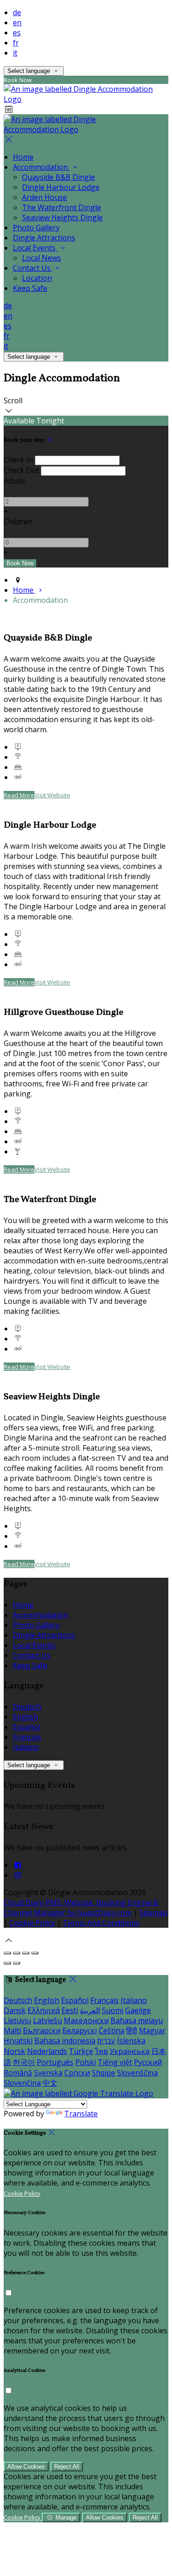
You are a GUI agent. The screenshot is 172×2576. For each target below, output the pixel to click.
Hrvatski (18, 2041)
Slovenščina (137, 2073)
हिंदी (132, 2031)
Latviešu (47, 2020)
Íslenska (131, 2041)
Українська (130, 2051)
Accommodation (41, 167)
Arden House (44, 197)
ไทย (101, 2051)
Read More (19, 795)
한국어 (24, 2062)
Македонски (86, 2020)
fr (16, 43)
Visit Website (52, 795)
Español (27, 1727)
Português (55, 2062)
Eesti (70, 2010)
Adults (14, 481)
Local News (42, 258)
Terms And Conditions (101, 1923)
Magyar (152, 2031)
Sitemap (153, 1913)
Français (27, 1737)
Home (23, 157)
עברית (106, 2041)
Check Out (21, 470)
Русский (148, 2062)
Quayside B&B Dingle (58, 177)
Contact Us (33, 268)
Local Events (35, 248)
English (25, 1717)
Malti (12, 2031)
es (17, 33)
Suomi (113, 2010)
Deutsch (27, 1707)
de (17, 12)
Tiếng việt (115, 2062)
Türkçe (81, 2051)
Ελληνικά (44, 2010)
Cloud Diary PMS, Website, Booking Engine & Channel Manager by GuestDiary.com (81, 1908)
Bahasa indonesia (65, 2041)
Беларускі (80, 2031)
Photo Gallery (36, 228)
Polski (86, 2062)
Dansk (15, 2010)
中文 (50, 2083)
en (17, 22)
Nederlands (47, 2051)
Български (42, 2031)
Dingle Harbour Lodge (61, 187)
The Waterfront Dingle (61, 207)
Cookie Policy (32, 1923)
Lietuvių (17, 2020)
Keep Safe (30, 288)
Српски (77, 2073)
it (15, 53)
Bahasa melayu (137, 2020)
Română (18, 2073)
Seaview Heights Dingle (62, 217)
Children (18, 522)
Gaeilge (138, 2010)
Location (37, 278)
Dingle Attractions (44, 238)
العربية (90, 2010)
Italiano (26, 1747)
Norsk (14, 2051)
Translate (81, 2114)
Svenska (48, 2073)
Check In (18, 460)
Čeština (111, 2031)
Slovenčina (22, 2083)
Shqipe (103, 2073)
